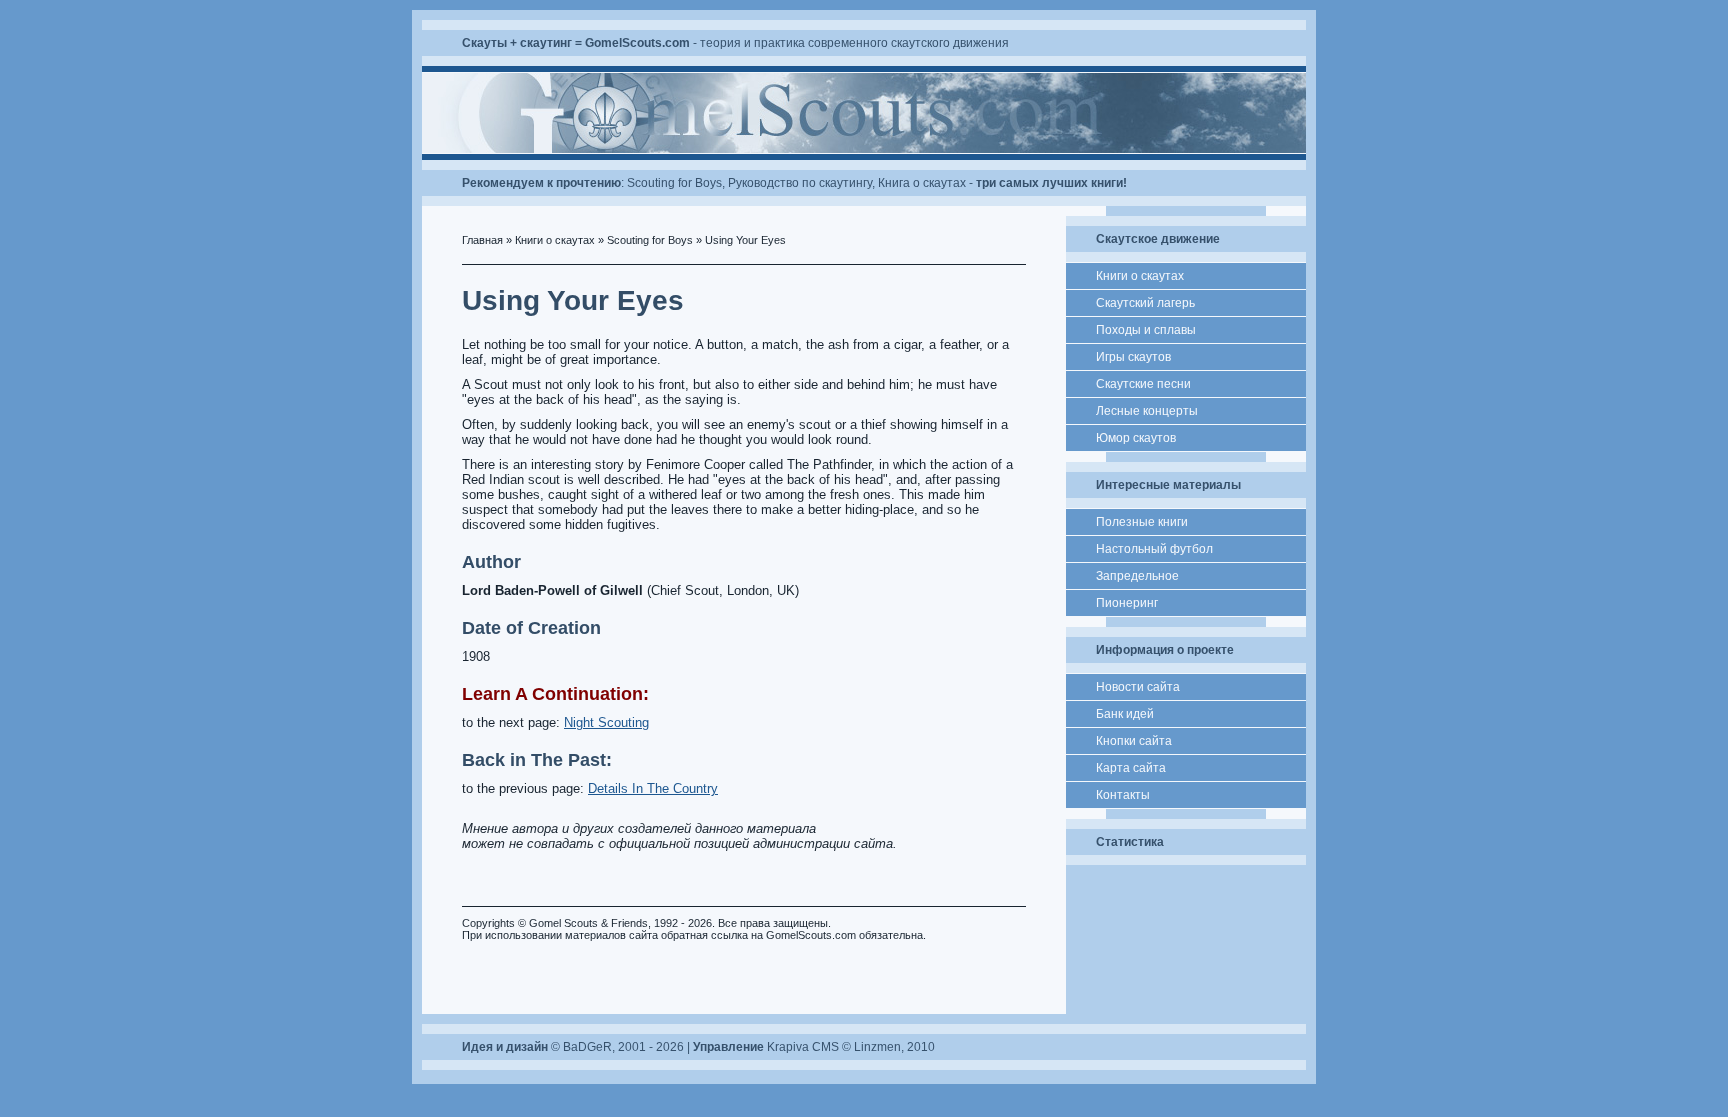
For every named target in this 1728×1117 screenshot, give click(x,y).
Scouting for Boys (674, 183)
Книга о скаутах (922, 183)
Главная (482, 240)
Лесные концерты (1147, 411)
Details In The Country (653, 788)
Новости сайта (1138, 687)
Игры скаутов (1133, 357)
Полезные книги (1142, 522)
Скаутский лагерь (1145, 303)
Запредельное (1137, 576)
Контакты (1123, 795)
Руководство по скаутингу (800, 183)
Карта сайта (1131, 768)
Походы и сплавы (1146, 330)
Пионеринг (1127, 603)
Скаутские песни (1143, 384)
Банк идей (1125, 714)
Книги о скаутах (555, 240)
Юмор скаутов (1136, 438)
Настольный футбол (1154, 549)
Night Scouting (606, 722)
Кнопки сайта (1134, 741)
